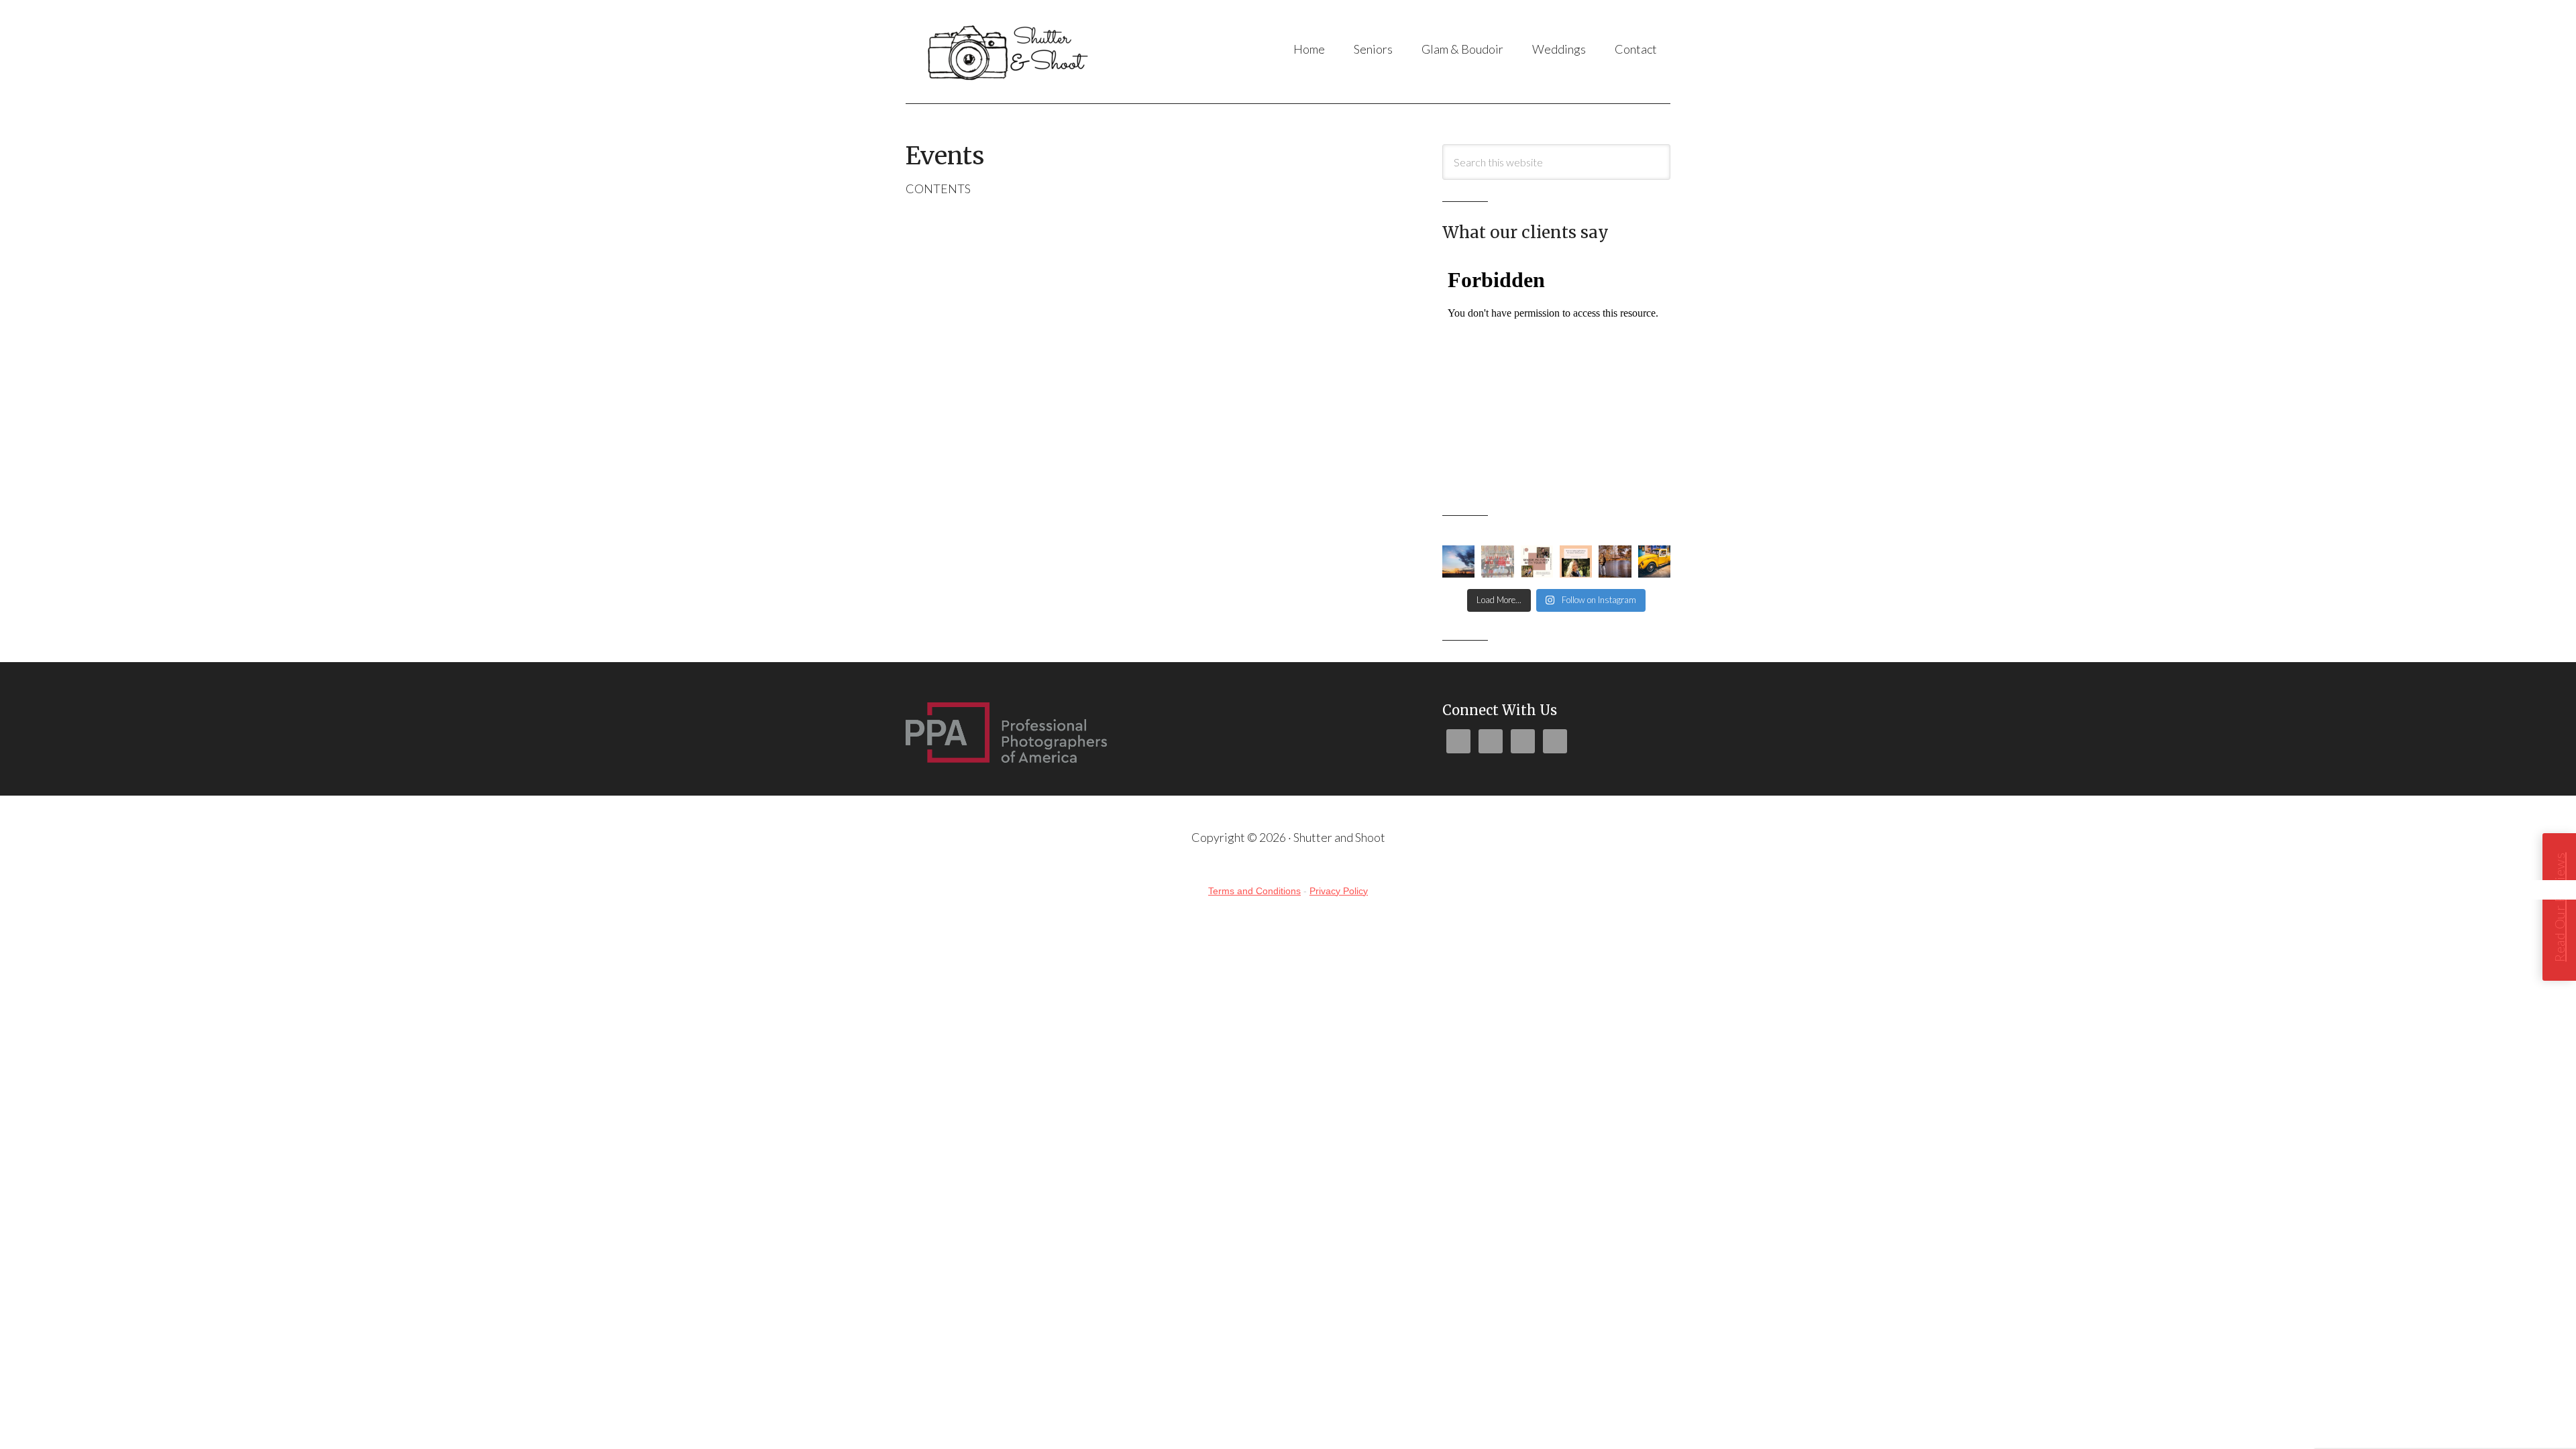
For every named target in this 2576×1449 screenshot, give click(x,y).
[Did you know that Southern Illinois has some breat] (1615, 561)
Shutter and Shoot (1039, 52)
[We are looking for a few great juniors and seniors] (1576, 561)
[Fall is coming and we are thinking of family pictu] (1497, 561)
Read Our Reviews (2559, 907)
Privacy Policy (1339, 891)
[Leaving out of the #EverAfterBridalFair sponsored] (1458, 561)
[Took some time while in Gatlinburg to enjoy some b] (1654, 561)
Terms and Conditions (1254, 891)
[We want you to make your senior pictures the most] (1537, 561)
